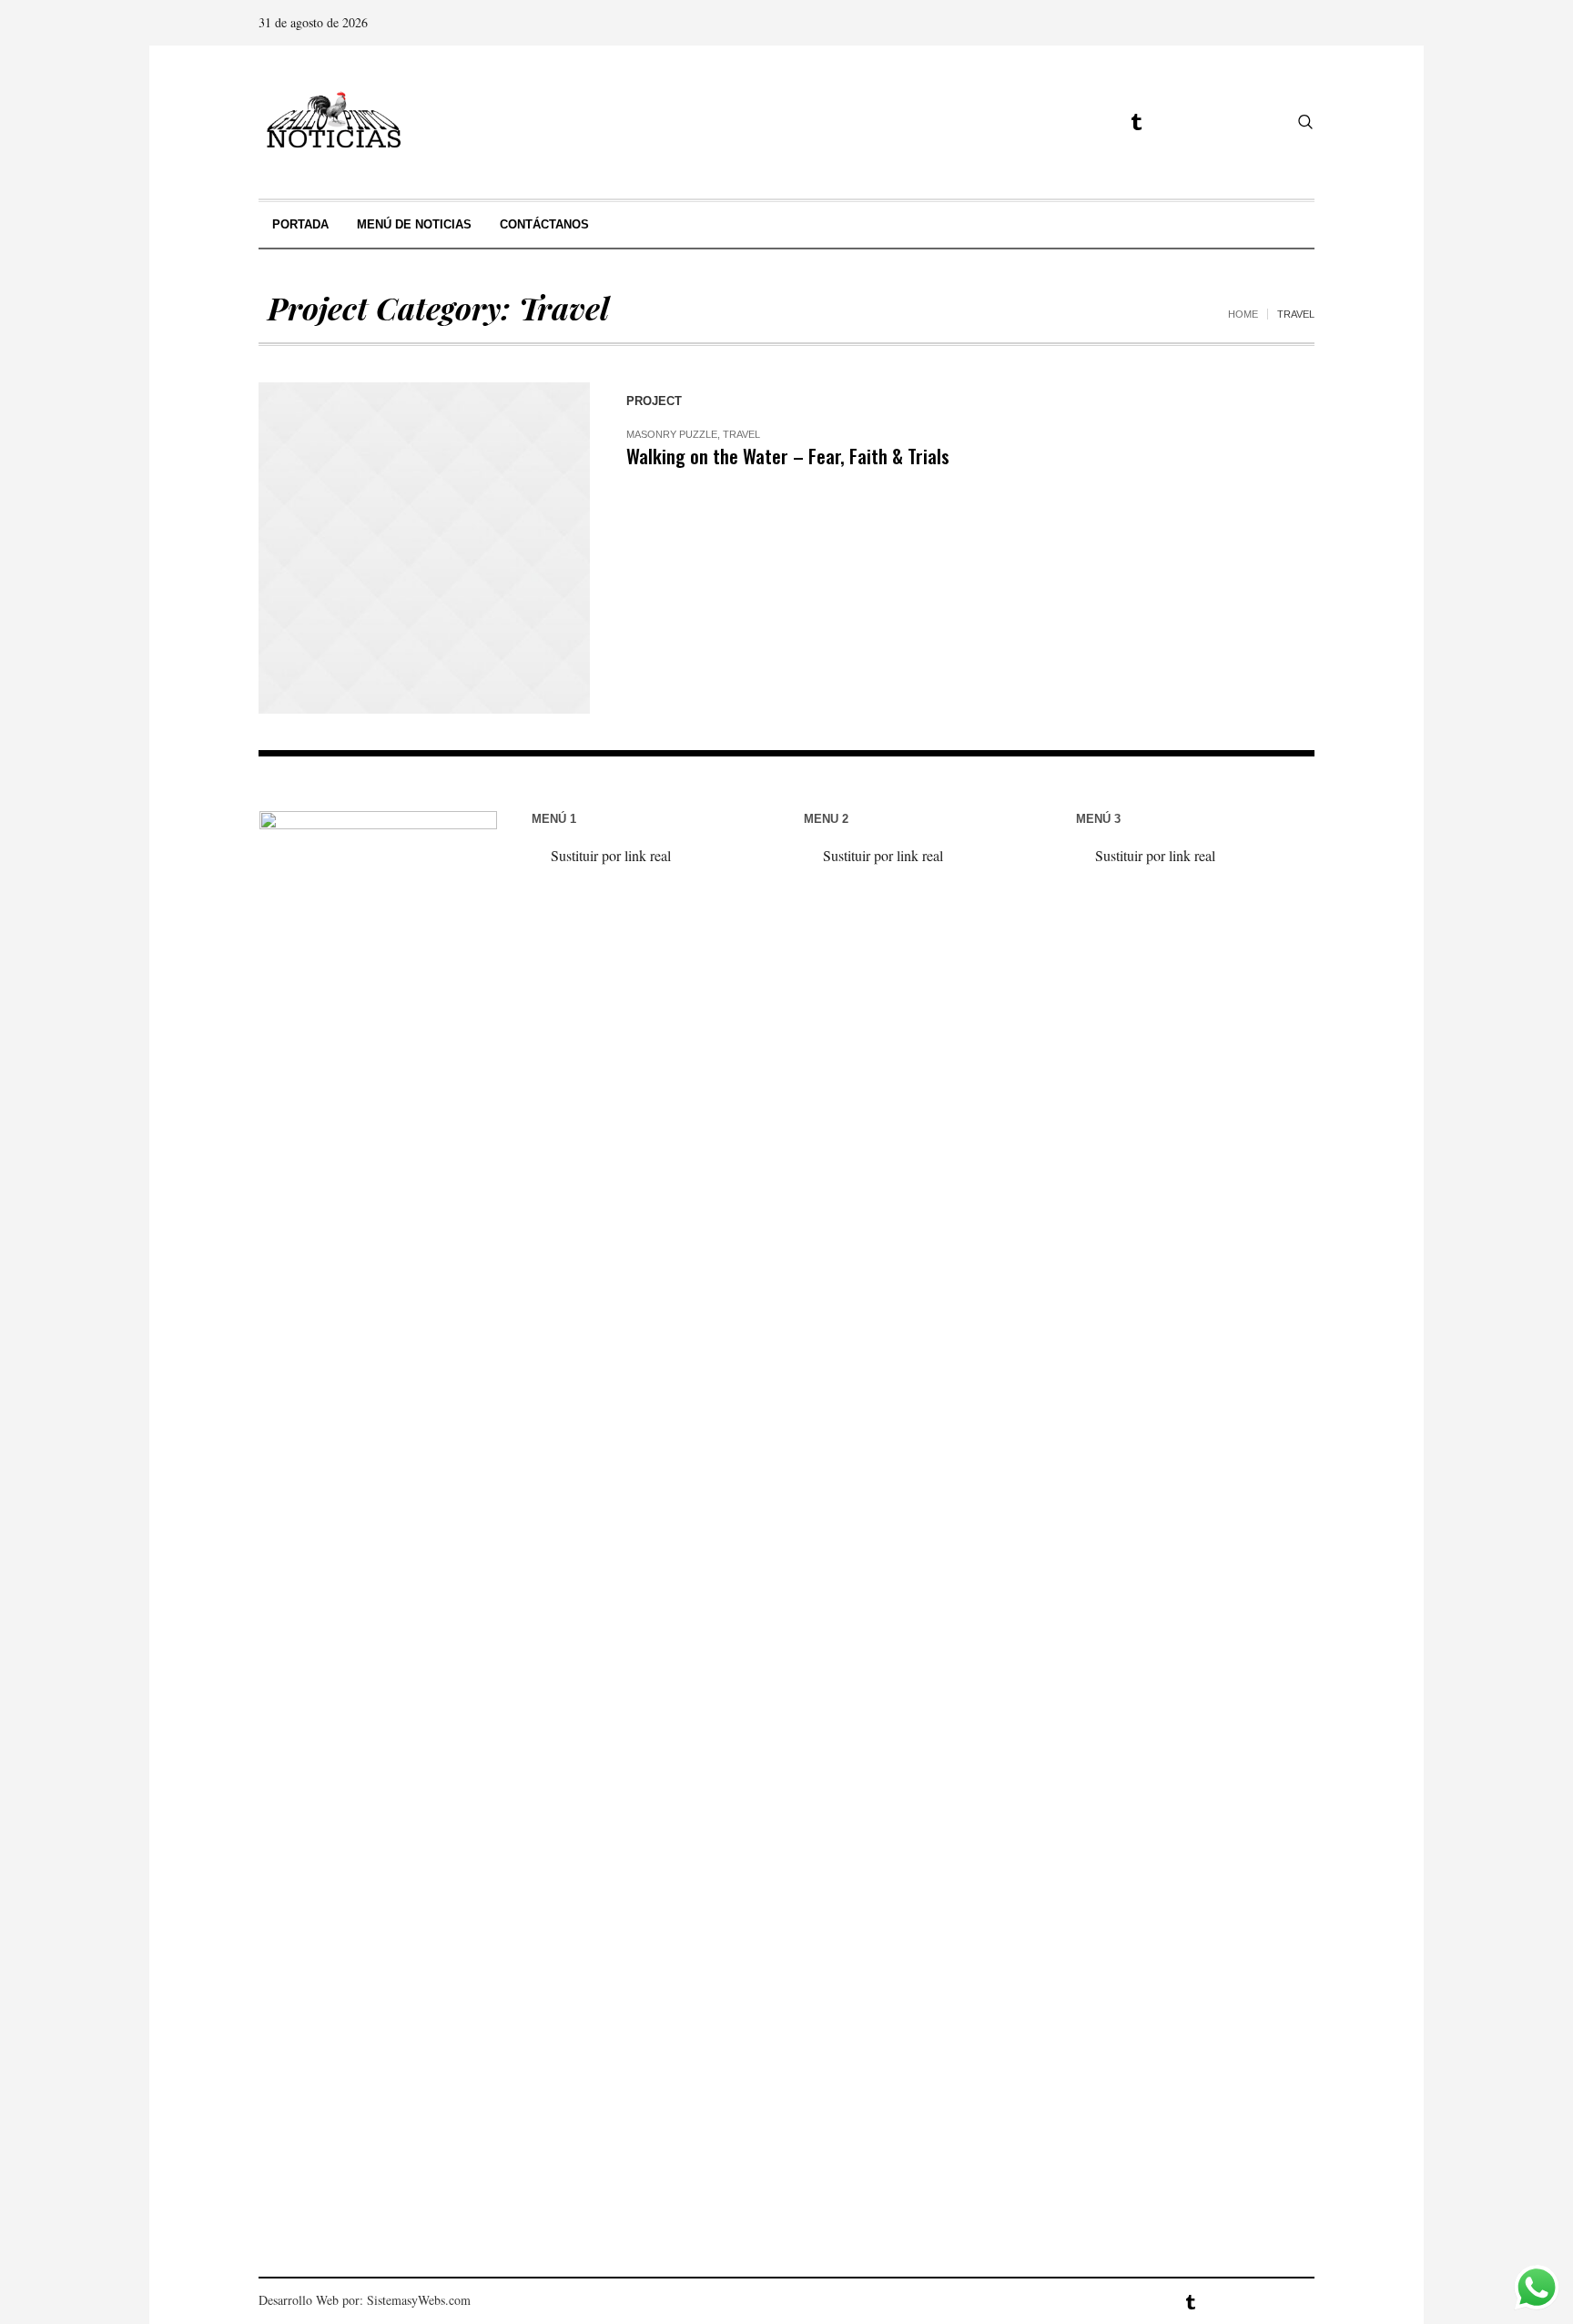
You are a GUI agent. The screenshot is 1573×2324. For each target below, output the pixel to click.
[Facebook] (1040, 122)
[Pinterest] (1200, 122)
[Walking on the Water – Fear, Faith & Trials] (424, 548)
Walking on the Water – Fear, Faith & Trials (788, 456)
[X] (1104, 122)
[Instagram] (1072, 122)
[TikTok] (1168, 122)
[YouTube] (1263, 122)
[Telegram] (1136, 122)
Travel (741, 434)
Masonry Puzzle (672, 434)
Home (1243, 314)
